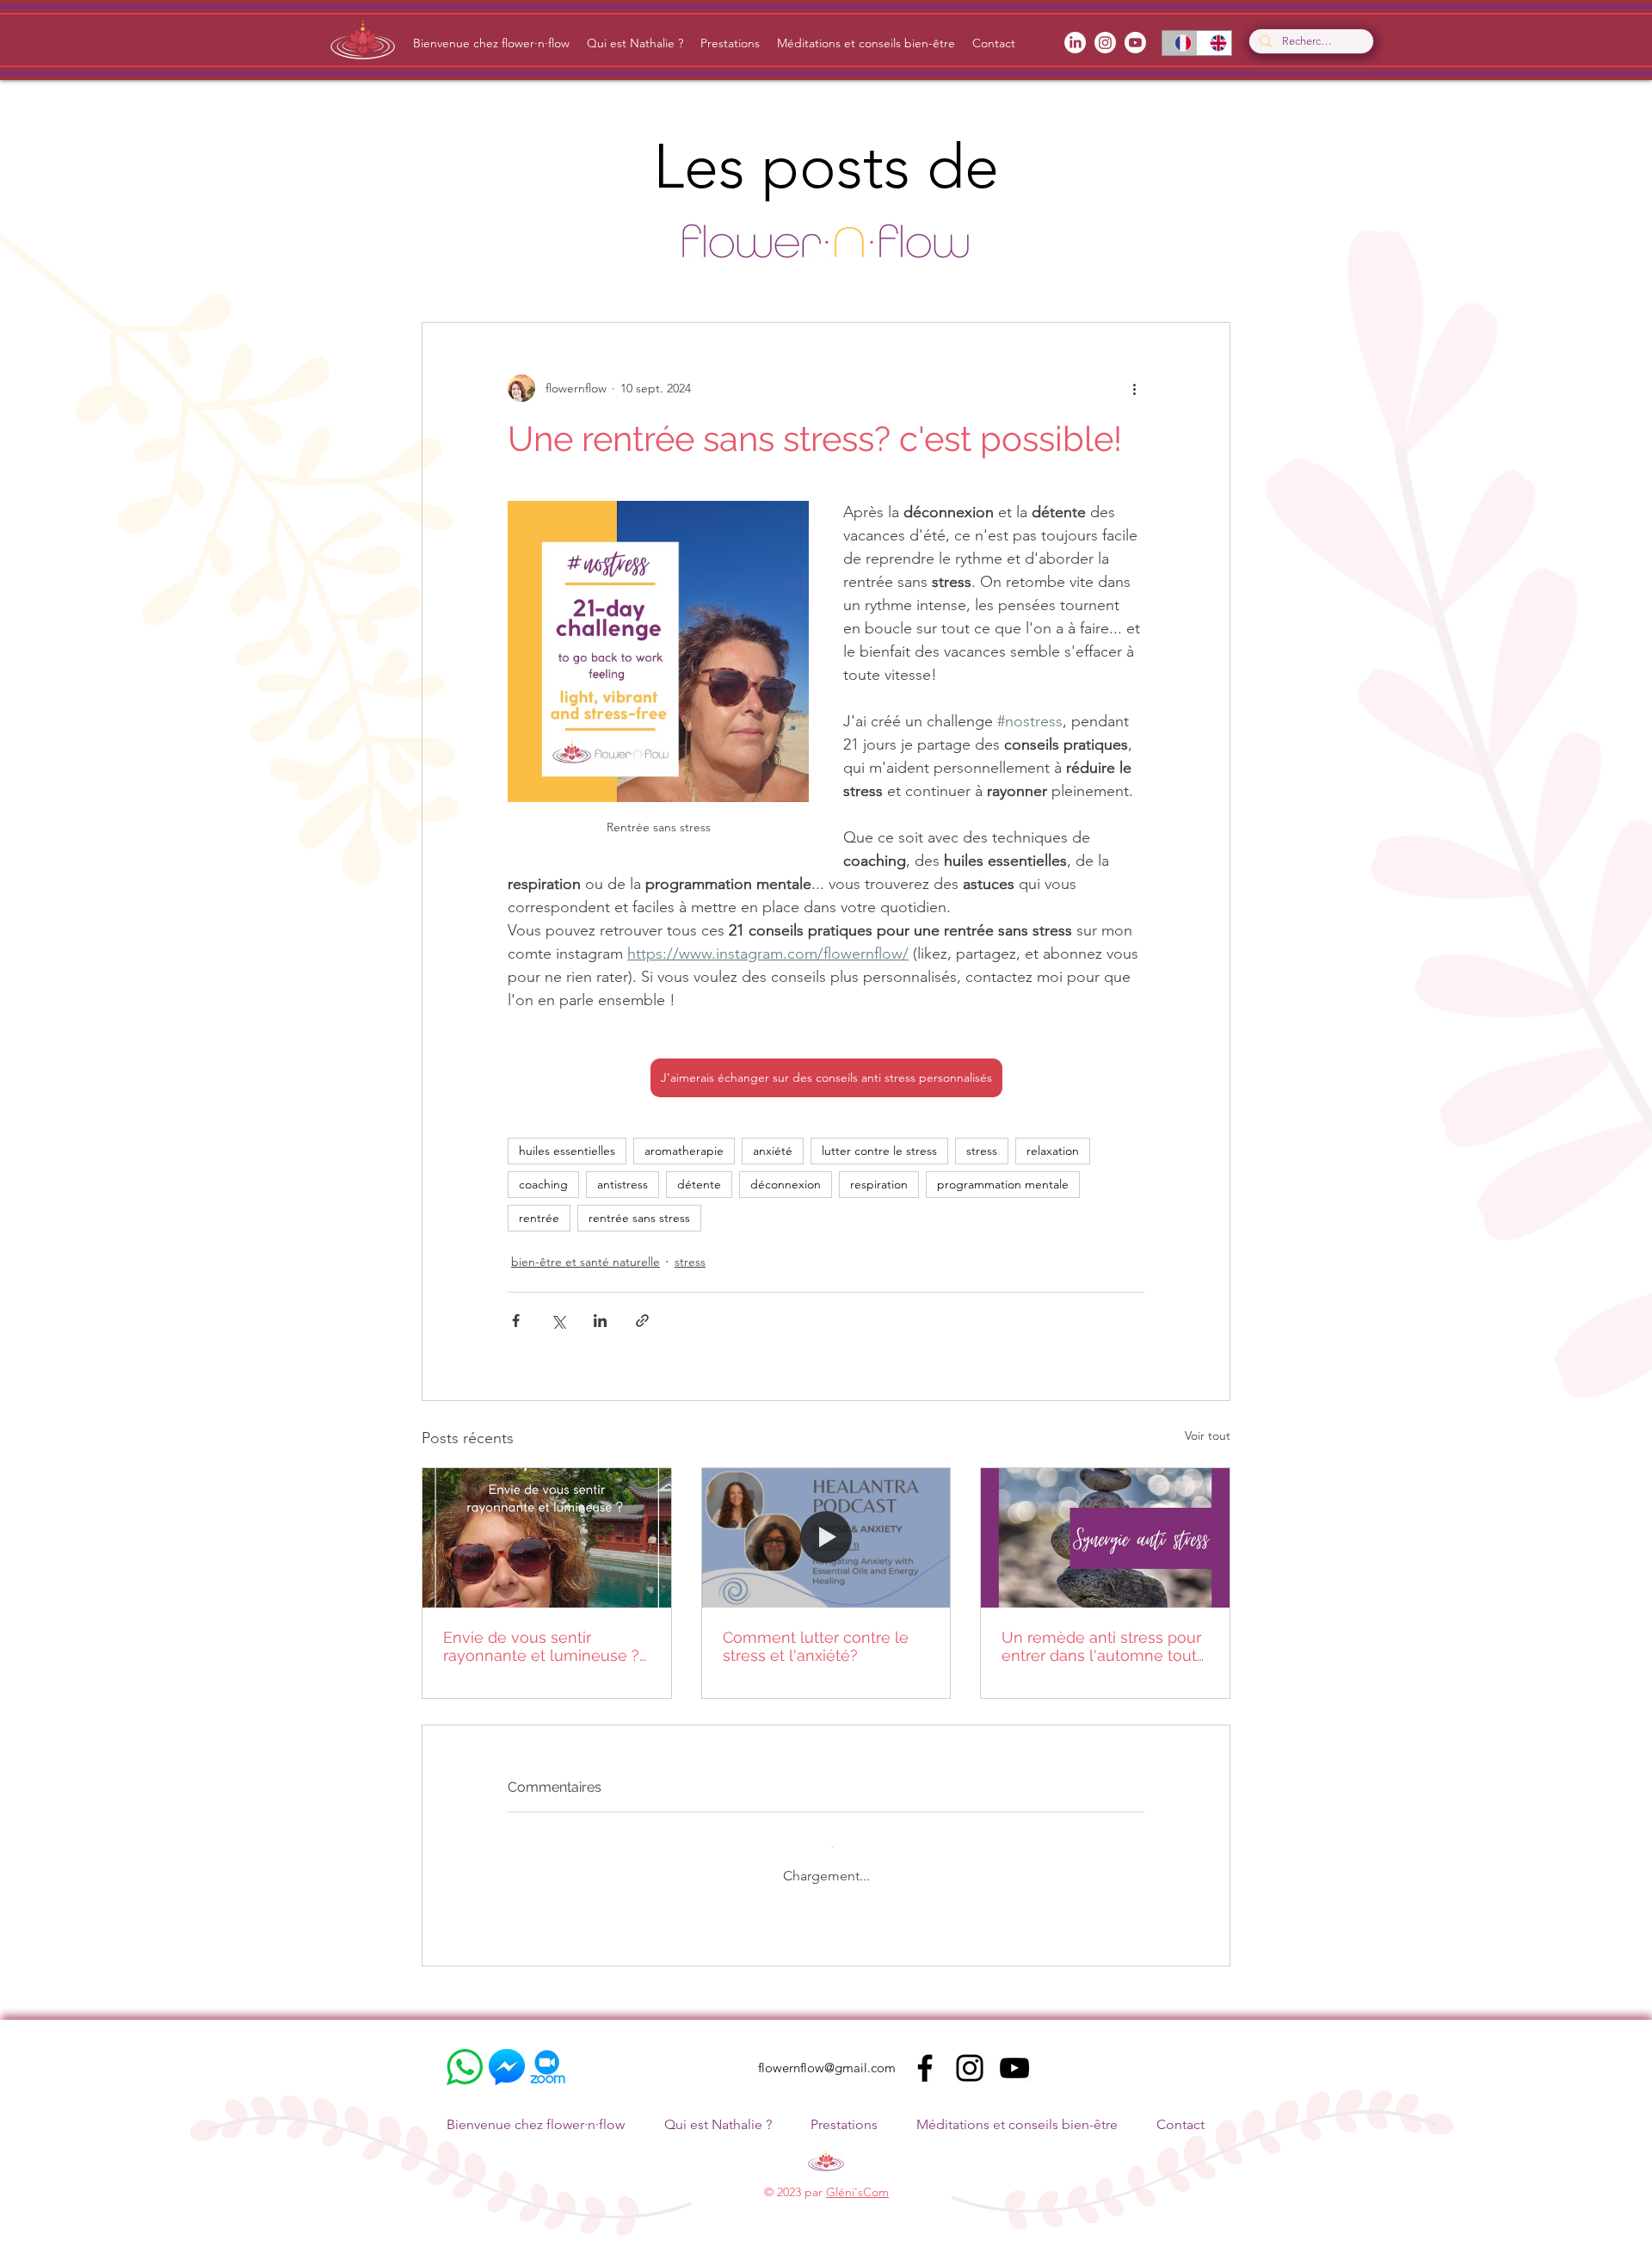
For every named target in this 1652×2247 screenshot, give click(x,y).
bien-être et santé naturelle (586, 1262)
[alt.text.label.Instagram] (1105, 43)
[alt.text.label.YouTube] (1135, 43)
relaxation (1053, 1151)
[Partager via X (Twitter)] (558, 1321)
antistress (623, 1184)
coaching (543, 1184)
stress (982, 1151)
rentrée (539, 1218)
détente (699, 1184)
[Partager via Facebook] (516, 1321)
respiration (879, 1184)
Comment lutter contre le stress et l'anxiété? (816, 1646)
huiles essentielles (567, 1151)
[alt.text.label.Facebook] (1075, 43)
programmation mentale (1003, 1184)
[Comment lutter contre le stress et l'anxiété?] (826, 1538)
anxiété (773, 1151)
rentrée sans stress (639, 1218)
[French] (1180, 43)
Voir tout (1208, 1435)
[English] (1214, 43)
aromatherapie (684, 1151)
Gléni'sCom (857, 2178)
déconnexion (786, 1184)
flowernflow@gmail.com (827, 2054)
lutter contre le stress (879, 1151)
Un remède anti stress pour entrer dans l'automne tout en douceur (1101, 1646)
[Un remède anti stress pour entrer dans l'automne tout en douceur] (1105, 1538)
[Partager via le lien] (642, 1321)
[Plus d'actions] (1134, 388)
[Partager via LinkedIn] (600, 1321)
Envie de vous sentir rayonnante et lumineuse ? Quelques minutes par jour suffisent (541, 1646)
